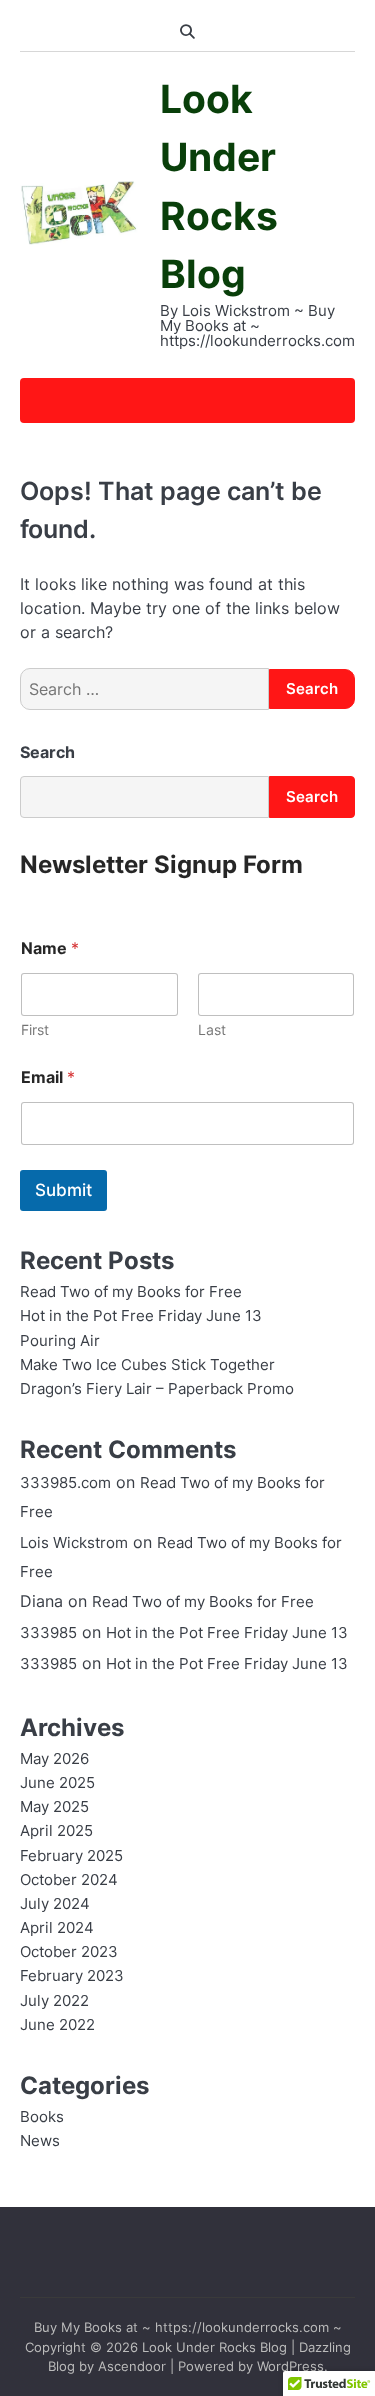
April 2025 (56, 1831)
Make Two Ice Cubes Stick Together (147, 1365)
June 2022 (57, 2025)
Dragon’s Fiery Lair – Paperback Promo (157, 1389)
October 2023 (69, 1952)
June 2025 (57, 1783)
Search (47, 752)
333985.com (65, 1483)
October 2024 (69, 1880)
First (35, 1029)
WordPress (290, 2366)
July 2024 (55, 1904)
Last (212, 1029)
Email (48, 1077)
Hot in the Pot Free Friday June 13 (141, 1316)
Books (42, 2117)
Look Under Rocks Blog (214, 2347)
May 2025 (54, 1807)
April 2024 (57, 1928)
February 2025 (71, 1856)
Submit (63, 1190)
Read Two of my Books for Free (131, 1292)
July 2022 (54, 2001)
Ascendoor (132, 2366)
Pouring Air (60, 1341)
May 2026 (54, 1759)
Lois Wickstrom (74, 1543)
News (40, 2141)
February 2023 (72, 1976)
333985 (48, 1633)
